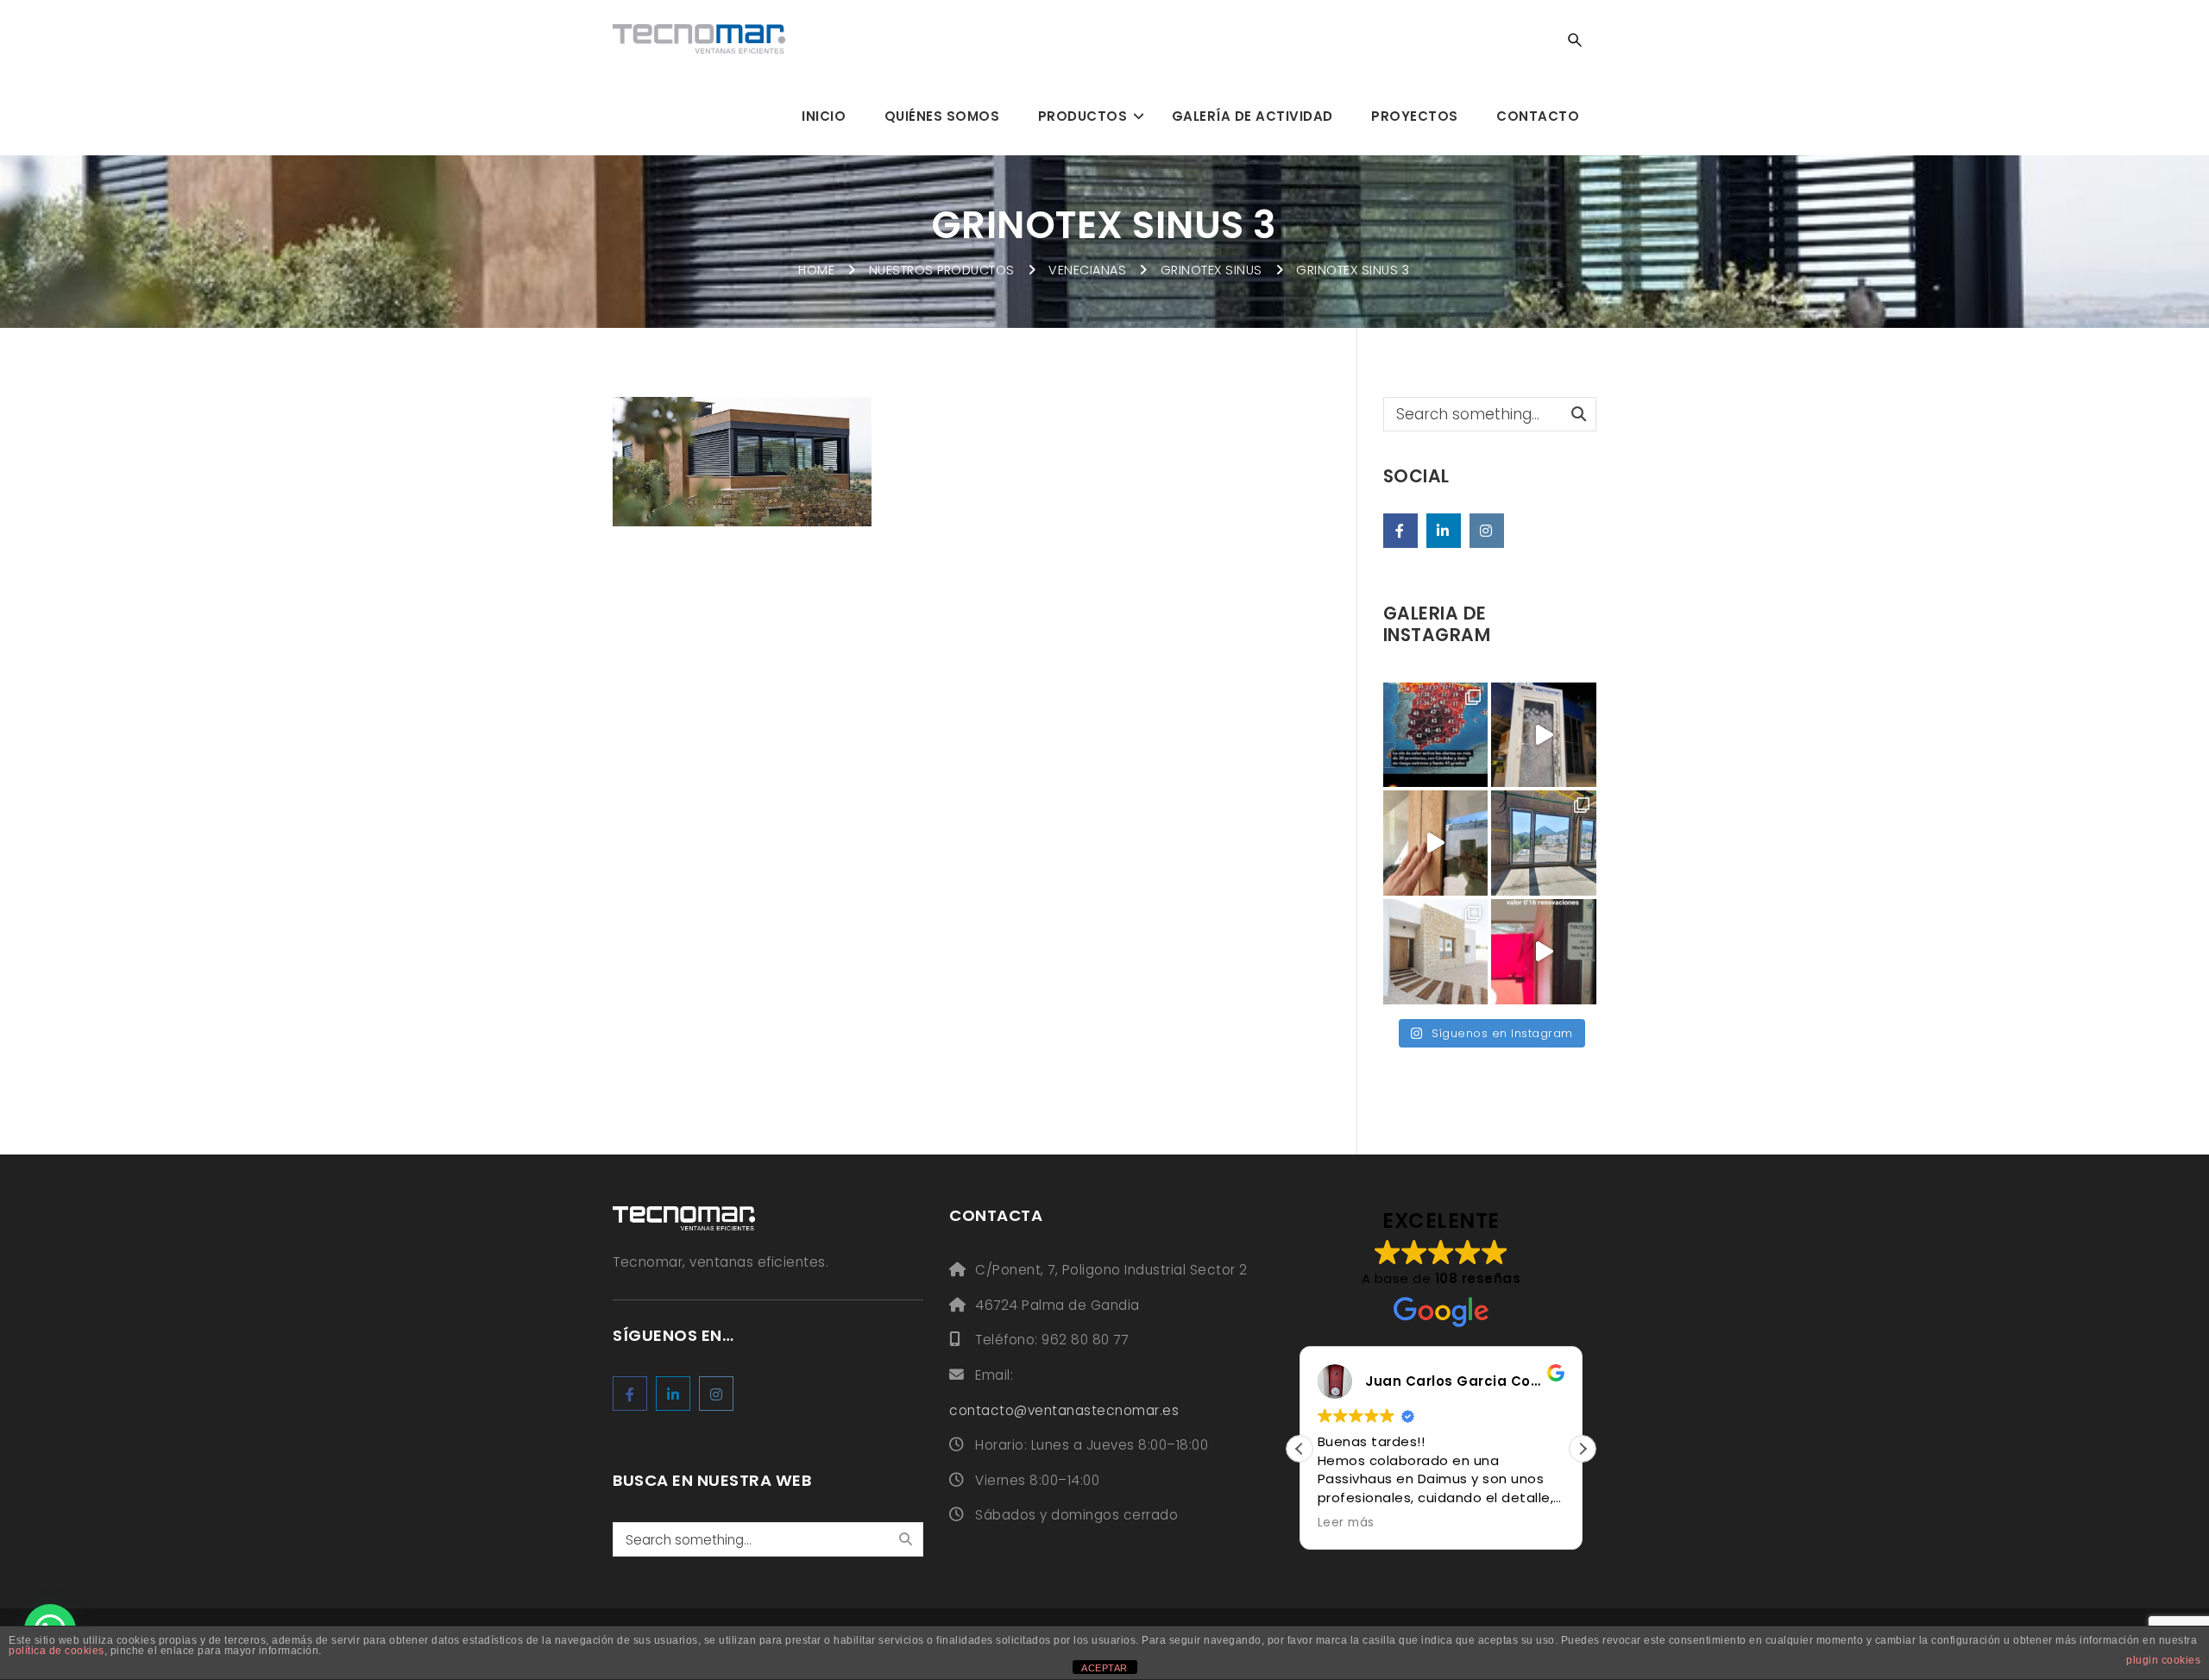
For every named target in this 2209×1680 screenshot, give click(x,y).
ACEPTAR (1104, 1668)
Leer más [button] (1346, 1523)
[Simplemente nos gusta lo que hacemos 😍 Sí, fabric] (1544, 735)
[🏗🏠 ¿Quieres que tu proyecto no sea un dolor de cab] (1544, 843)
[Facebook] (1400, 531)
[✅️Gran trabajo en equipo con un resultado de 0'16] (1436, 952)
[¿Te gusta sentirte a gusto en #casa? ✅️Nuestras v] (1436, 843)
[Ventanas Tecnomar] (699, 39)
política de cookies (57, 1651)
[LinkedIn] (1444, 531)
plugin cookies (2163, 1660)
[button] (1583, 1449)
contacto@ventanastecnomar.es (1064, 1410)
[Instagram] (1487, 531)
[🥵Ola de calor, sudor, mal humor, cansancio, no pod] (1436, 735)
